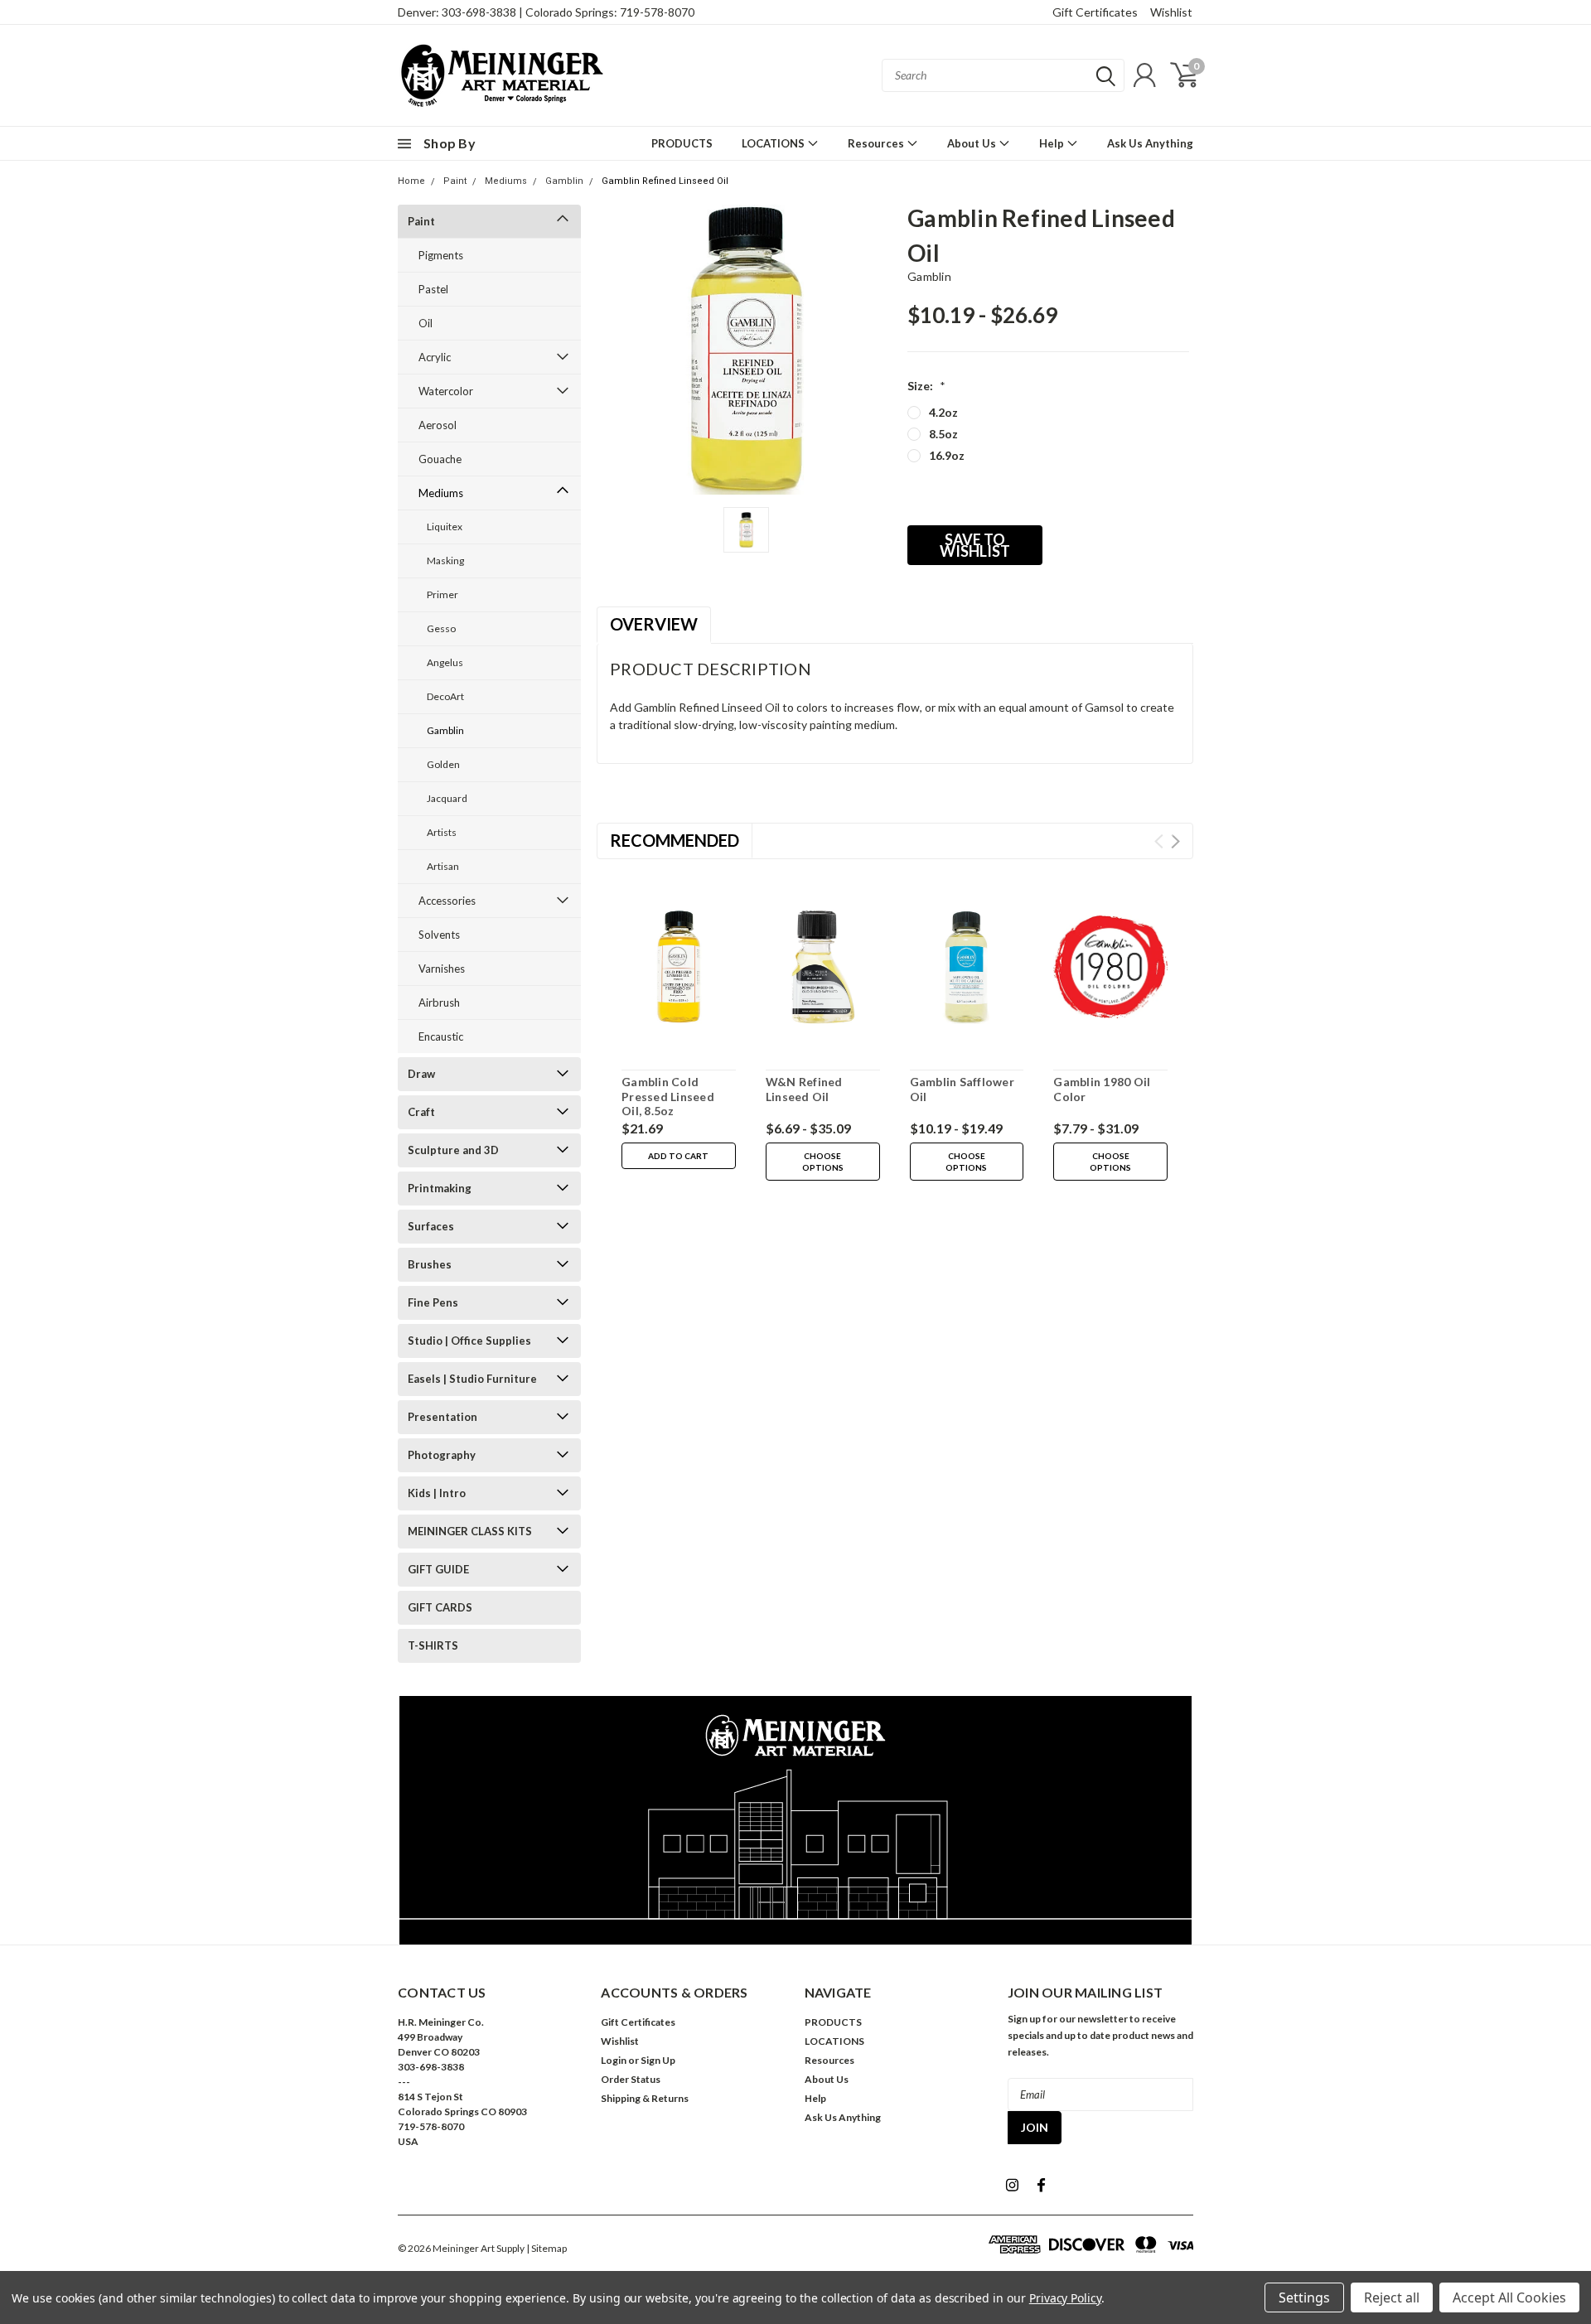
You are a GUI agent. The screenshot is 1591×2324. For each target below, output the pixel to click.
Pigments (441, 255)
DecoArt (445, 696)
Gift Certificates (1095, 12)
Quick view (679, 968)
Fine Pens (433, 1302)
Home (411, 181)
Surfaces (431, 1226)
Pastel (433, 289)
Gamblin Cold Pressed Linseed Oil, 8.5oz (668, 1096)
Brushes (430, 1264)
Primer (442, 594)
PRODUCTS (682, 143)
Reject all (1392, 2297)
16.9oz (947, 455)
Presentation (442, 1417)
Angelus (445, 662)
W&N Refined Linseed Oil (804, 1089)
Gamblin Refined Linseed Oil (665, 181)
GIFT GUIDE (438, 1569)
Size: (926, 386)
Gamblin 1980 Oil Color (1102, 1089)
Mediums (506, 181)
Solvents (439, 935)
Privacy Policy (1065, 2298)
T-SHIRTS (433, 1645)
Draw (421, 1074)
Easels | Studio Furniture (472, 1379)
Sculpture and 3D (453, 1150)
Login (614, 2060)
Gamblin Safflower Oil (962, 1089)
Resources (877, 143)
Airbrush (439, 1003)
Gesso (441, 628)
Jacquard (447, 798)
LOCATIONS (774, 143)
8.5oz (943, 434)
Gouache (440, 459)
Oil (426, 323)
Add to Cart (678, 1156)
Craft (421, 1112)
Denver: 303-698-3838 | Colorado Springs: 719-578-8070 (546, 12)
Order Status (631, 2079)
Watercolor (446, 391)
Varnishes (442, 969)
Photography (442, 1455)
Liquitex (445, 527)
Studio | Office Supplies (469, 1341)
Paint (455, 181)
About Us (973, 143)
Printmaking (440, 1188)
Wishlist (1171, 12)
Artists (442, 832)
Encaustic (441, 1036)
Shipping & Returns (645, 2098)
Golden (443, 764)
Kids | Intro (437, 1493)
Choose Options (823, 1162)
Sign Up (658, 2060)
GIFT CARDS (440, 1607)
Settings (1304, 2297)
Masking (445, 560)
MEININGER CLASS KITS (470, 1531)
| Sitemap (546, 2248)
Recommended (675, 840)
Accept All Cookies (1509, 2297)
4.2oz (943, 412)
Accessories (447, 901)
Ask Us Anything (1150, 143)
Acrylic (435, 357)
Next (1175, 841)
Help (1053, 143)
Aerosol (438, 425)
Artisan (443, 866)
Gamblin (564, 181)
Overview (654, 624)
